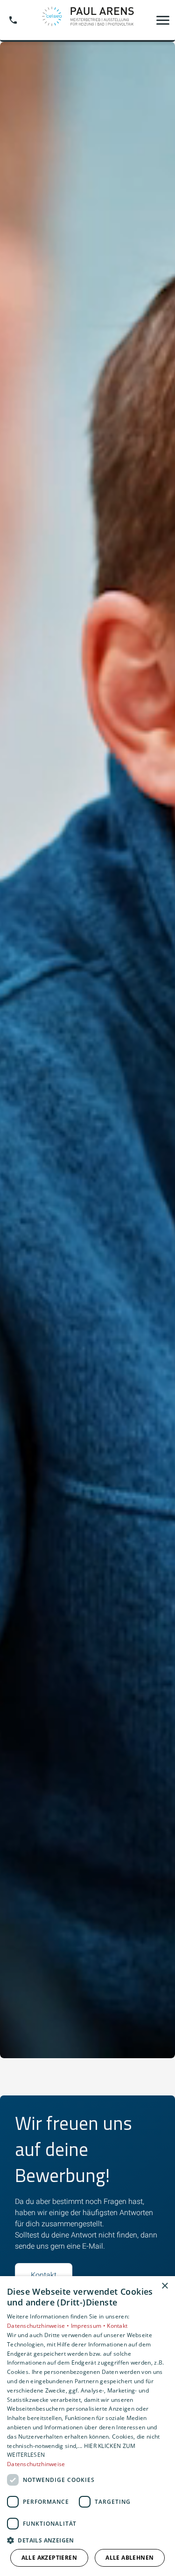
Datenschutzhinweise (36, 2464)
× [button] (164, 2286)
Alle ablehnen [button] (129, 2558)
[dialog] (87, 2426)
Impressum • (89, 2326)
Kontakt (44, 2275)
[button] (163, 20)
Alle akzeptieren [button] (49, 2558)
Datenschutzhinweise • (39, 2326)
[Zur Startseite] (88, 20)
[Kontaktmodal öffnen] (13, 20)
